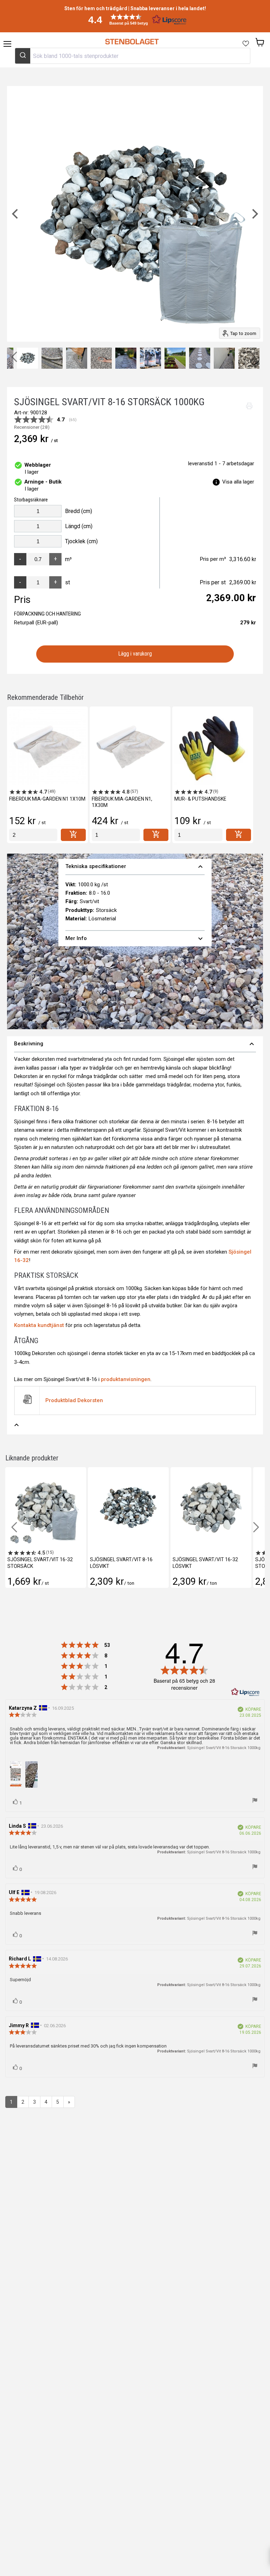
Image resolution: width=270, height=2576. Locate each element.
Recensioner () (32, 427)
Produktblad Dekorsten (74, 1400)
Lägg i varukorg (135, 654)
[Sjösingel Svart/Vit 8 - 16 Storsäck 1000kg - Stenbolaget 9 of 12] (175, 358)
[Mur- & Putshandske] (213, 747)
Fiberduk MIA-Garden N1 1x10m (47, 799)
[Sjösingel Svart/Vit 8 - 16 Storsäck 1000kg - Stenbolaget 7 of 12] (126, 358)
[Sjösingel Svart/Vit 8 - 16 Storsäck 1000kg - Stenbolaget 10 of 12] (200, 358)
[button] (135, 19)
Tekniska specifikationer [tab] (135, 867)
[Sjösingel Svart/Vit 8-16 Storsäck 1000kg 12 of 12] (249, 358)
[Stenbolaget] (132, 42)
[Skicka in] (23, 56)
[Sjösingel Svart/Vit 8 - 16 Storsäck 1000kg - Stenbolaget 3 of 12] (27, 358)
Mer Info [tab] (135, 939)
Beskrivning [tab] (135, 1044)
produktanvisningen (126, 1379)
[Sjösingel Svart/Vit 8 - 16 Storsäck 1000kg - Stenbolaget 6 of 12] (101, 358)
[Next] (254, 214)
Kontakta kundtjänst (39, 1325)
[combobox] (133, 56)
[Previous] (16, 214)
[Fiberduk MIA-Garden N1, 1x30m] (130, 747)
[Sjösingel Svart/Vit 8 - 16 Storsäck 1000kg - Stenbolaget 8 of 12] (150, 358)
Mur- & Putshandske (200, 799)
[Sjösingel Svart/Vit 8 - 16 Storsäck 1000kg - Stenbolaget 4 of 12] (52, 358)
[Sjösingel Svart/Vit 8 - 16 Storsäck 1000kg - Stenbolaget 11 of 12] (224, 358)
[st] (33, 835)
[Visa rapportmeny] (255, 1801)
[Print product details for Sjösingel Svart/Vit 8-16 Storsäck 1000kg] (249, 406)
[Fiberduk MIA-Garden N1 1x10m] (47, 747)
